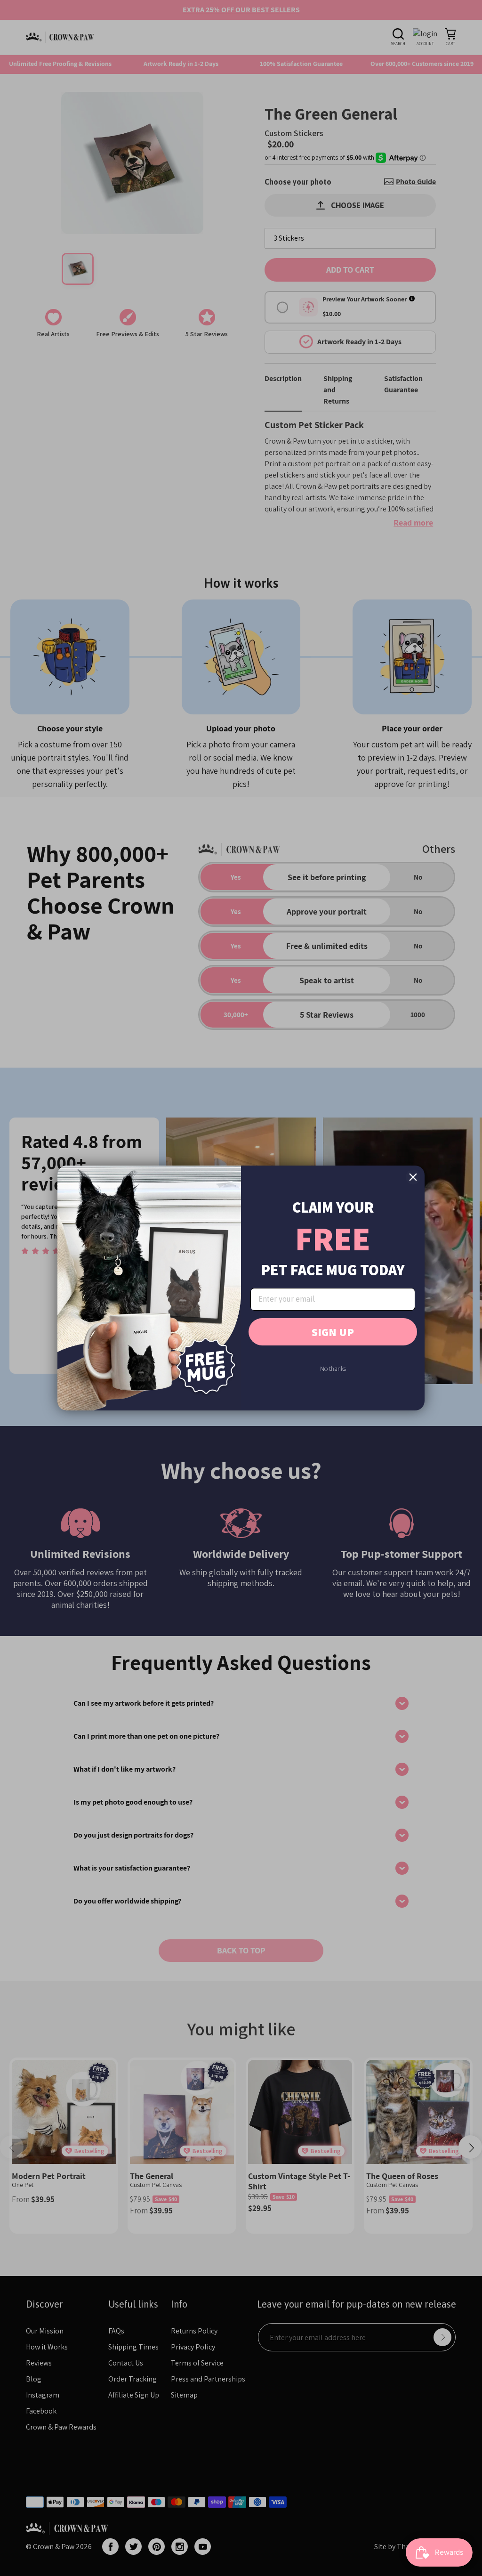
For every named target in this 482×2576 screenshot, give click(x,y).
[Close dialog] (413, 1177)
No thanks (333, 1369)
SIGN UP (333, 1332)
